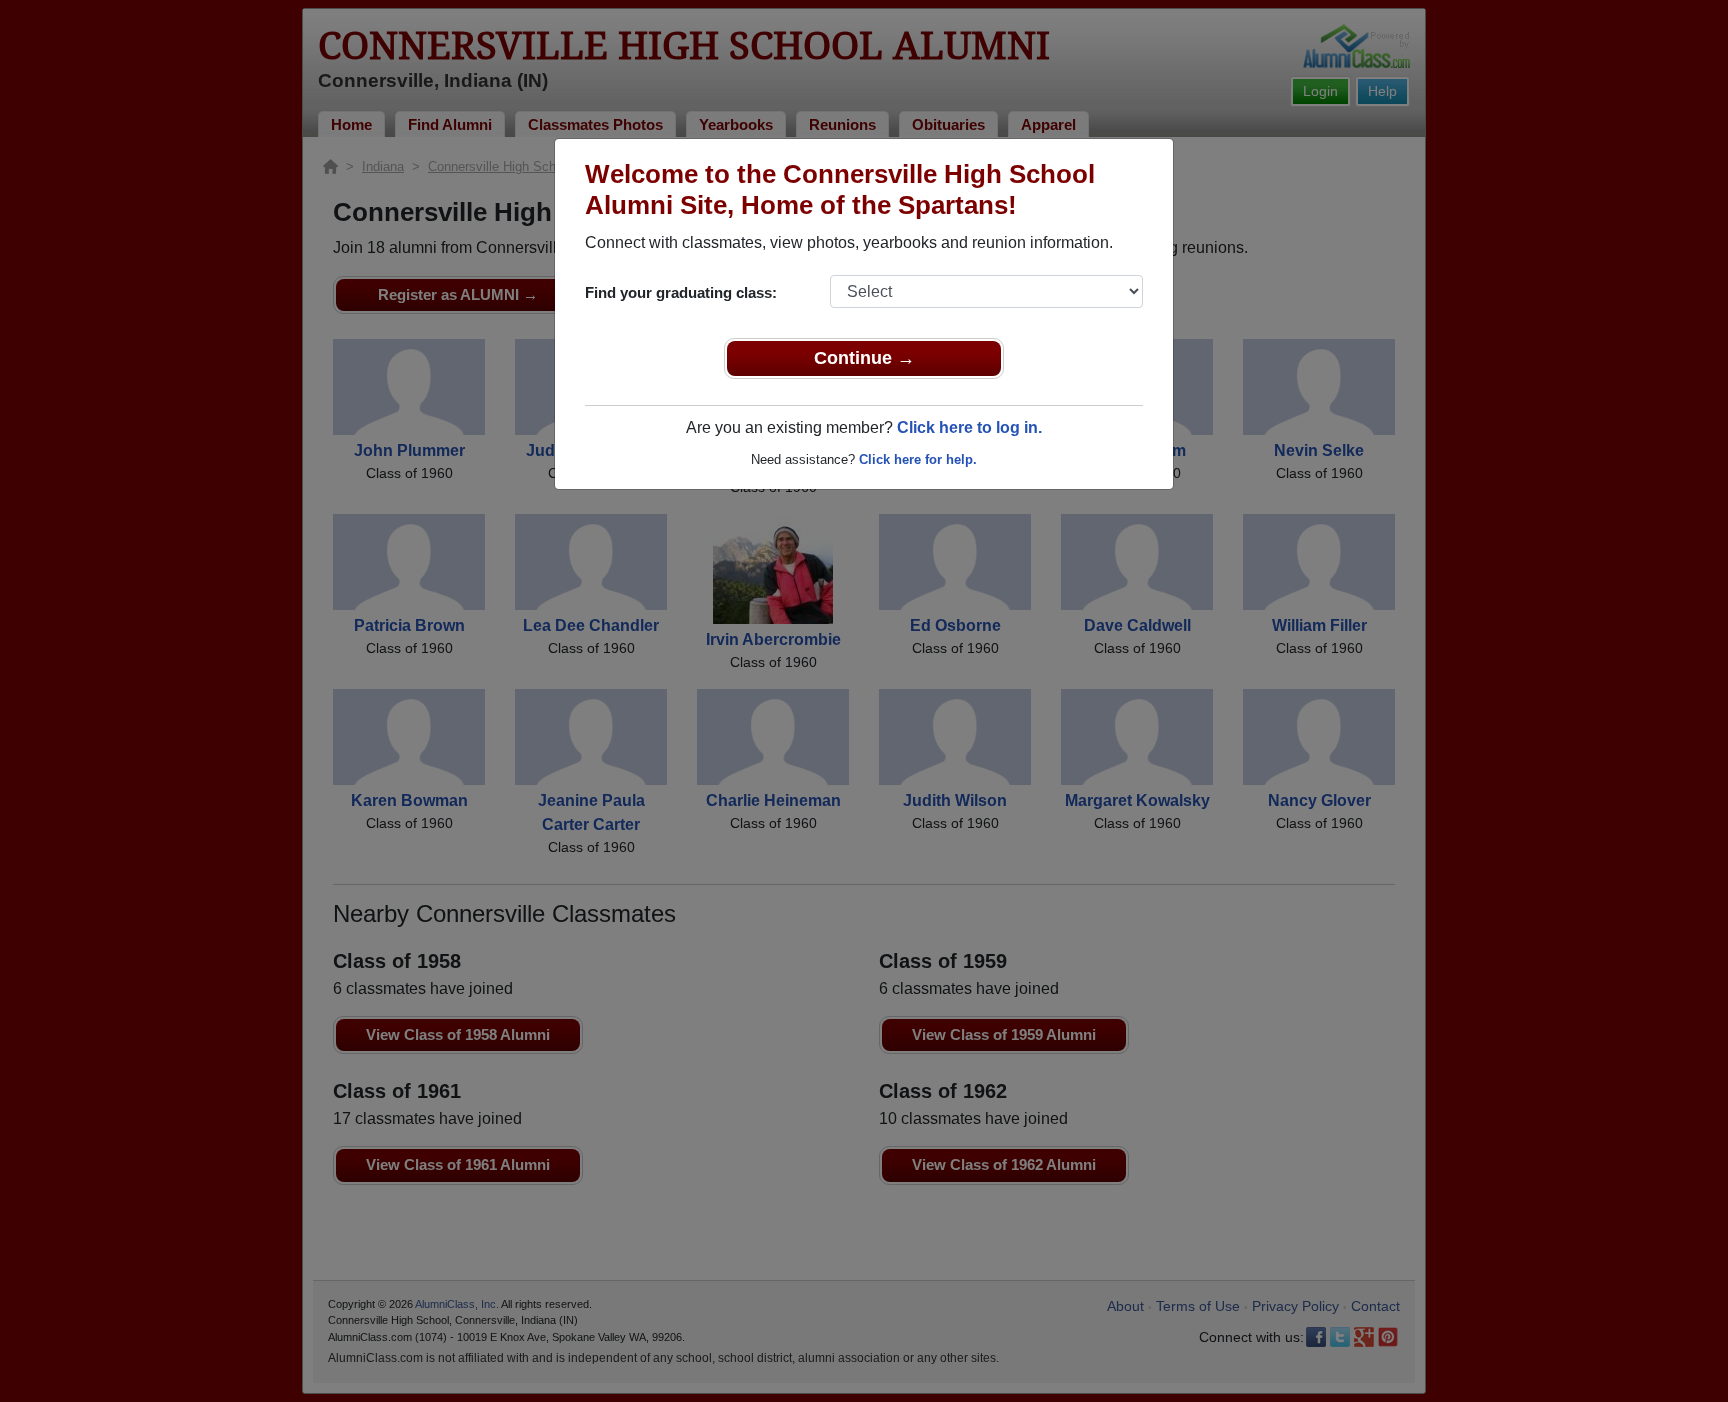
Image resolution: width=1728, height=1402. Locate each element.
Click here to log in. (969, 427)
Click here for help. (918, 459)
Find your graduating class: (681, 292)
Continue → (864, 358)
